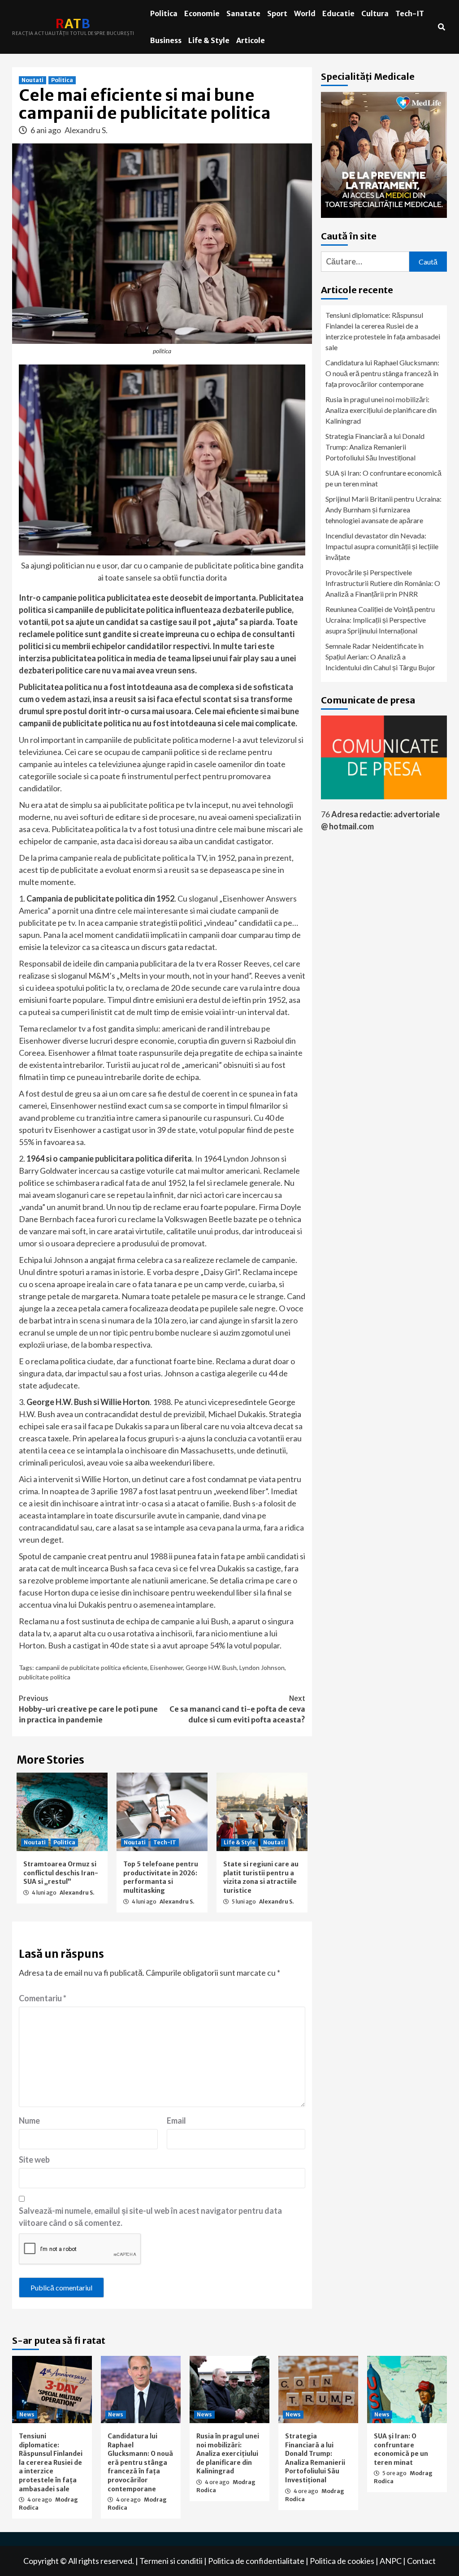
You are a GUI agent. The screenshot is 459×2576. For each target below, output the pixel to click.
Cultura (375, 13)
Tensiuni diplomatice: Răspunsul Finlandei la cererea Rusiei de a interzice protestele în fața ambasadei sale (383, 331)
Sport (277, 13)
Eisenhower (167, 1667)
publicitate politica (45, 1677)
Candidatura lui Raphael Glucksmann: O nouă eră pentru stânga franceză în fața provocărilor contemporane (382, 373)
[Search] (441, 27)
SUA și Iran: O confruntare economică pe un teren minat (383, 478)
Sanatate (243, 13)
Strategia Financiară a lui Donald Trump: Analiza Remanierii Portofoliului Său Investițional (375, 447)
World (305, 13)
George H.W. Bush (211, 1667)
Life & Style (209, 40)
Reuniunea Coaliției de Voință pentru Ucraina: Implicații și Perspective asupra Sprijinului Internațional (380, 620)
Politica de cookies (342, 2561)
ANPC (391, 2561)
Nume (29, 2121)
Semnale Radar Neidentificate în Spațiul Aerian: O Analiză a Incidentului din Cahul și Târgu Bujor (380, 657)
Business (166, 40)
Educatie (338, 13)
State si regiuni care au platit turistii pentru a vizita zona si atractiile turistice (261, 1877)
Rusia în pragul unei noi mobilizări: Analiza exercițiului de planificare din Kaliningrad (381, 410)
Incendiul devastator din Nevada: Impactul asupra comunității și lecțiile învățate (382, 546)
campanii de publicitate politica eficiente (91, 1667)
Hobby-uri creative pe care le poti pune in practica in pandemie (88, 1709)
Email (176, 2121)
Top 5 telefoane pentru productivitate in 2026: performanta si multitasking (161, 1877)
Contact (421, 2561)
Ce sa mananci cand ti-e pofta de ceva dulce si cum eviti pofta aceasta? (237, 1709)
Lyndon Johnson (262, 1667)
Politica (164, 13)
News (27, 2414)
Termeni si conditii (171, 2561)
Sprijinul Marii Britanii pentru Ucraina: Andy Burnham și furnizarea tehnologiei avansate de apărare (383, 510)
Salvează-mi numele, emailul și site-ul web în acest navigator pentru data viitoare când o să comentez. (150, 2217)
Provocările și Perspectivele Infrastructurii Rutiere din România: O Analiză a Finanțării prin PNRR (383, 583)
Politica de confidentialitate (256, 2561)
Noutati (32, 80)
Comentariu (43, 1998)
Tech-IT (410, 13)
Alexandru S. (86, 130)
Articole (251, 40)
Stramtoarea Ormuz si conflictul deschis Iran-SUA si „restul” (61, 1873)
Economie (202, 13)
